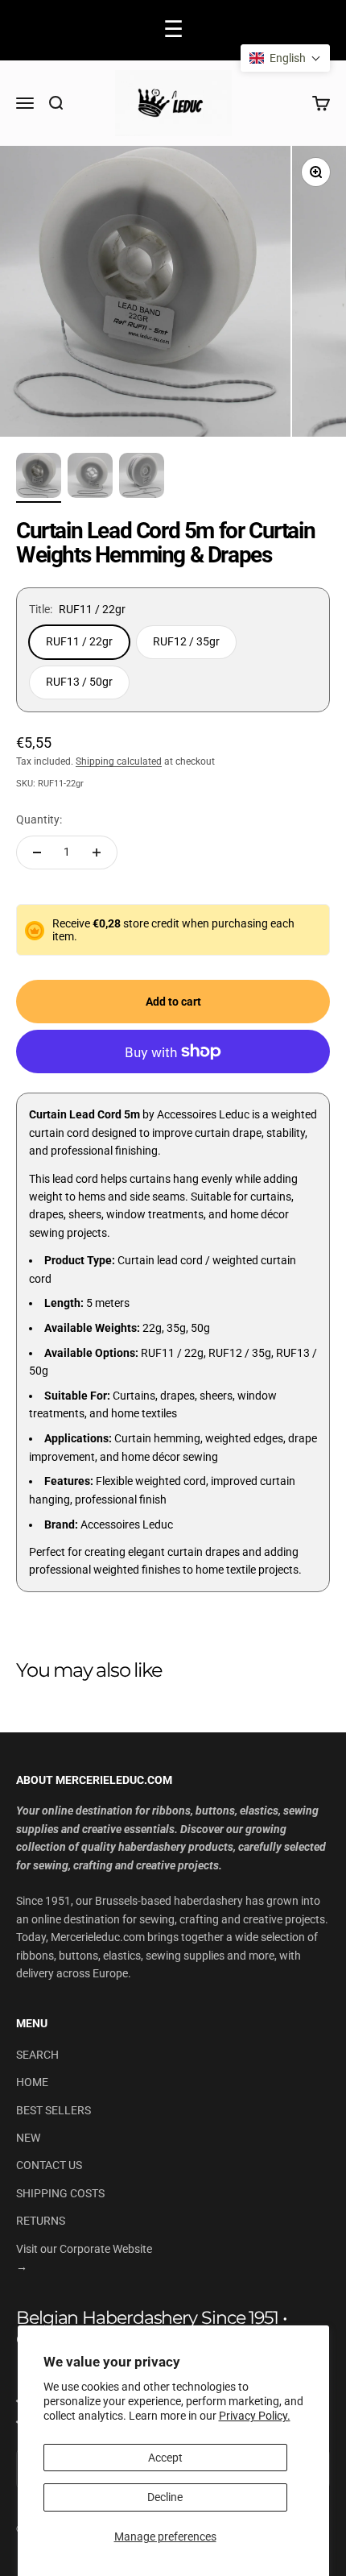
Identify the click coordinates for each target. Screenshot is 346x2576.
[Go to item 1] (39, 478)
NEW (28, 2138)
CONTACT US (49, 2165)
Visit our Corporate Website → (84, 2258)
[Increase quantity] (97, 852)
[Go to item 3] (142, 478)
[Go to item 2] (90, 478)
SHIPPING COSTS (60, 2193)
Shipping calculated (119, 761)
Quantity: (39, 819)
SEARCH (37, 2055)
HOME (32, 2082)
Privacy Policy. (255, 2416)
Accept (165, 2458)
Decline (165, 2497)
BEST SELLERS (54, 2110)
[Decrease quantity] (37, 852)
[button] (285, 58)
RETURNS (41, 2221)
